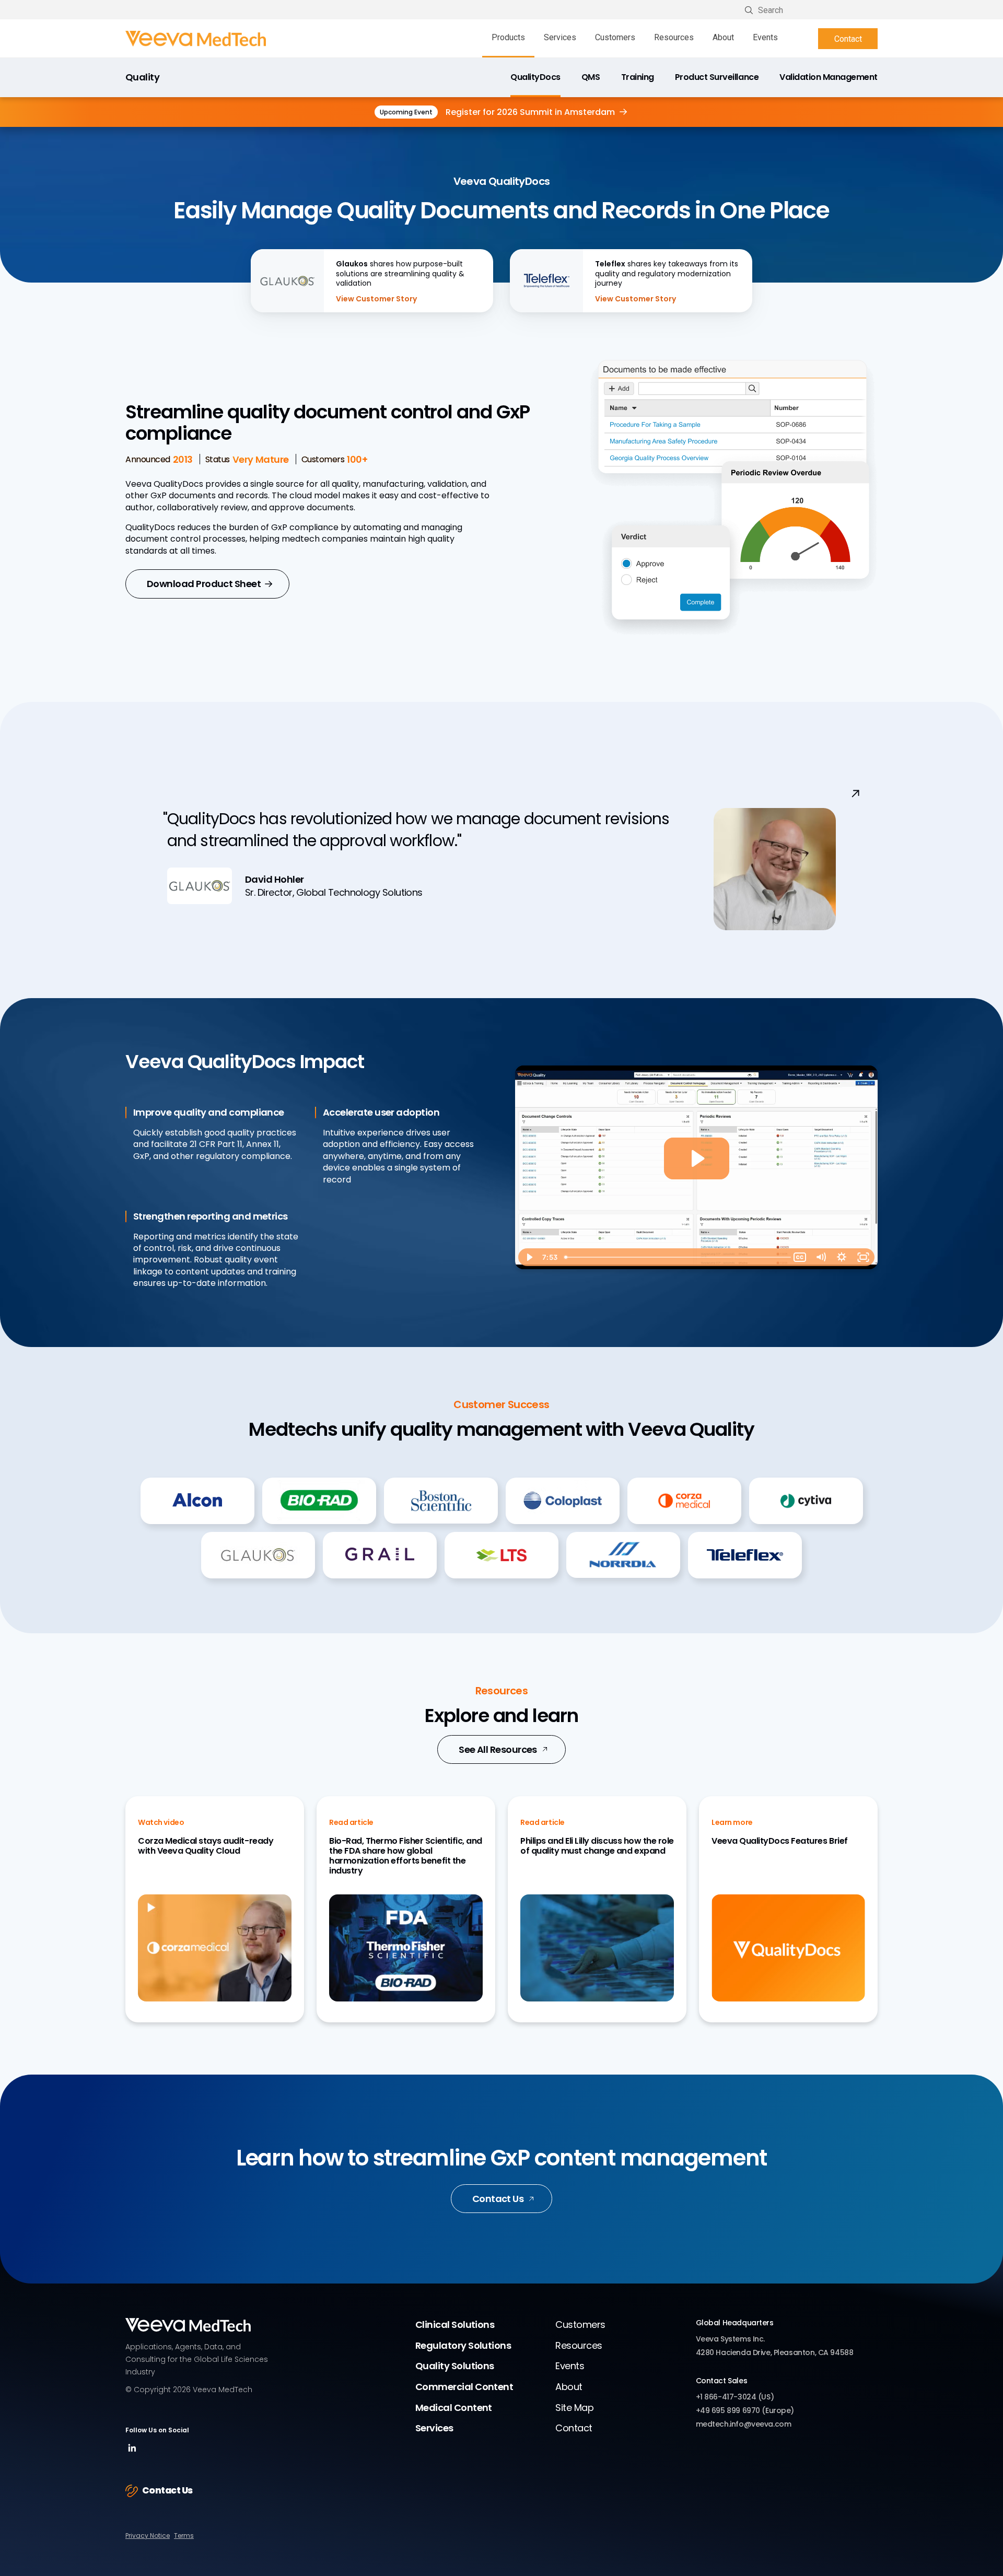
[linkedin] (132, 2452)
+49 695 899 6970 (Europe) (745, 2410)
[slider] (675, 1257)
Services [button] (560, 37)
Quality (142, 78)
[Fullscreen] (863, 1257)
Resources (674, 37)
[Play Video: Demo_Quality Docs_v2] (697, 1158)
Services (434, 2428)
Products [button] (508, 37)
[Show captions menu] (800, 1257)
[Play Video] (529, 1257)
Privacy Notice (148, 2536)
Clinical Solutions (455, 2325)
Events (765, 37)
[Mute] (821, 1257)
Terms (184, 2536)
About (569, 2387)
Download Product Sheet (204, 584)
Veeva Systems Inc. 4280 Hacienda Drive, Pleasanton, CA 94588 (775, 2346)
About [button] (723, 37)
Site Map (574, 2408)
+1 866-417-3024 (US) (735, 2397)
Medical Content (454, 2408)
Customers (615, 37)
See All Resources (498, 1749)
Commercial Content (464, 2387)
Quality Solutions (455, 2366)
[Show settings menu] (842, 1257)
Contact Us (498, 2199)
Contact (848, 39)
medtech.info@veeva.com (744, 2424)
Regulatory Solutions (463, 2345)
